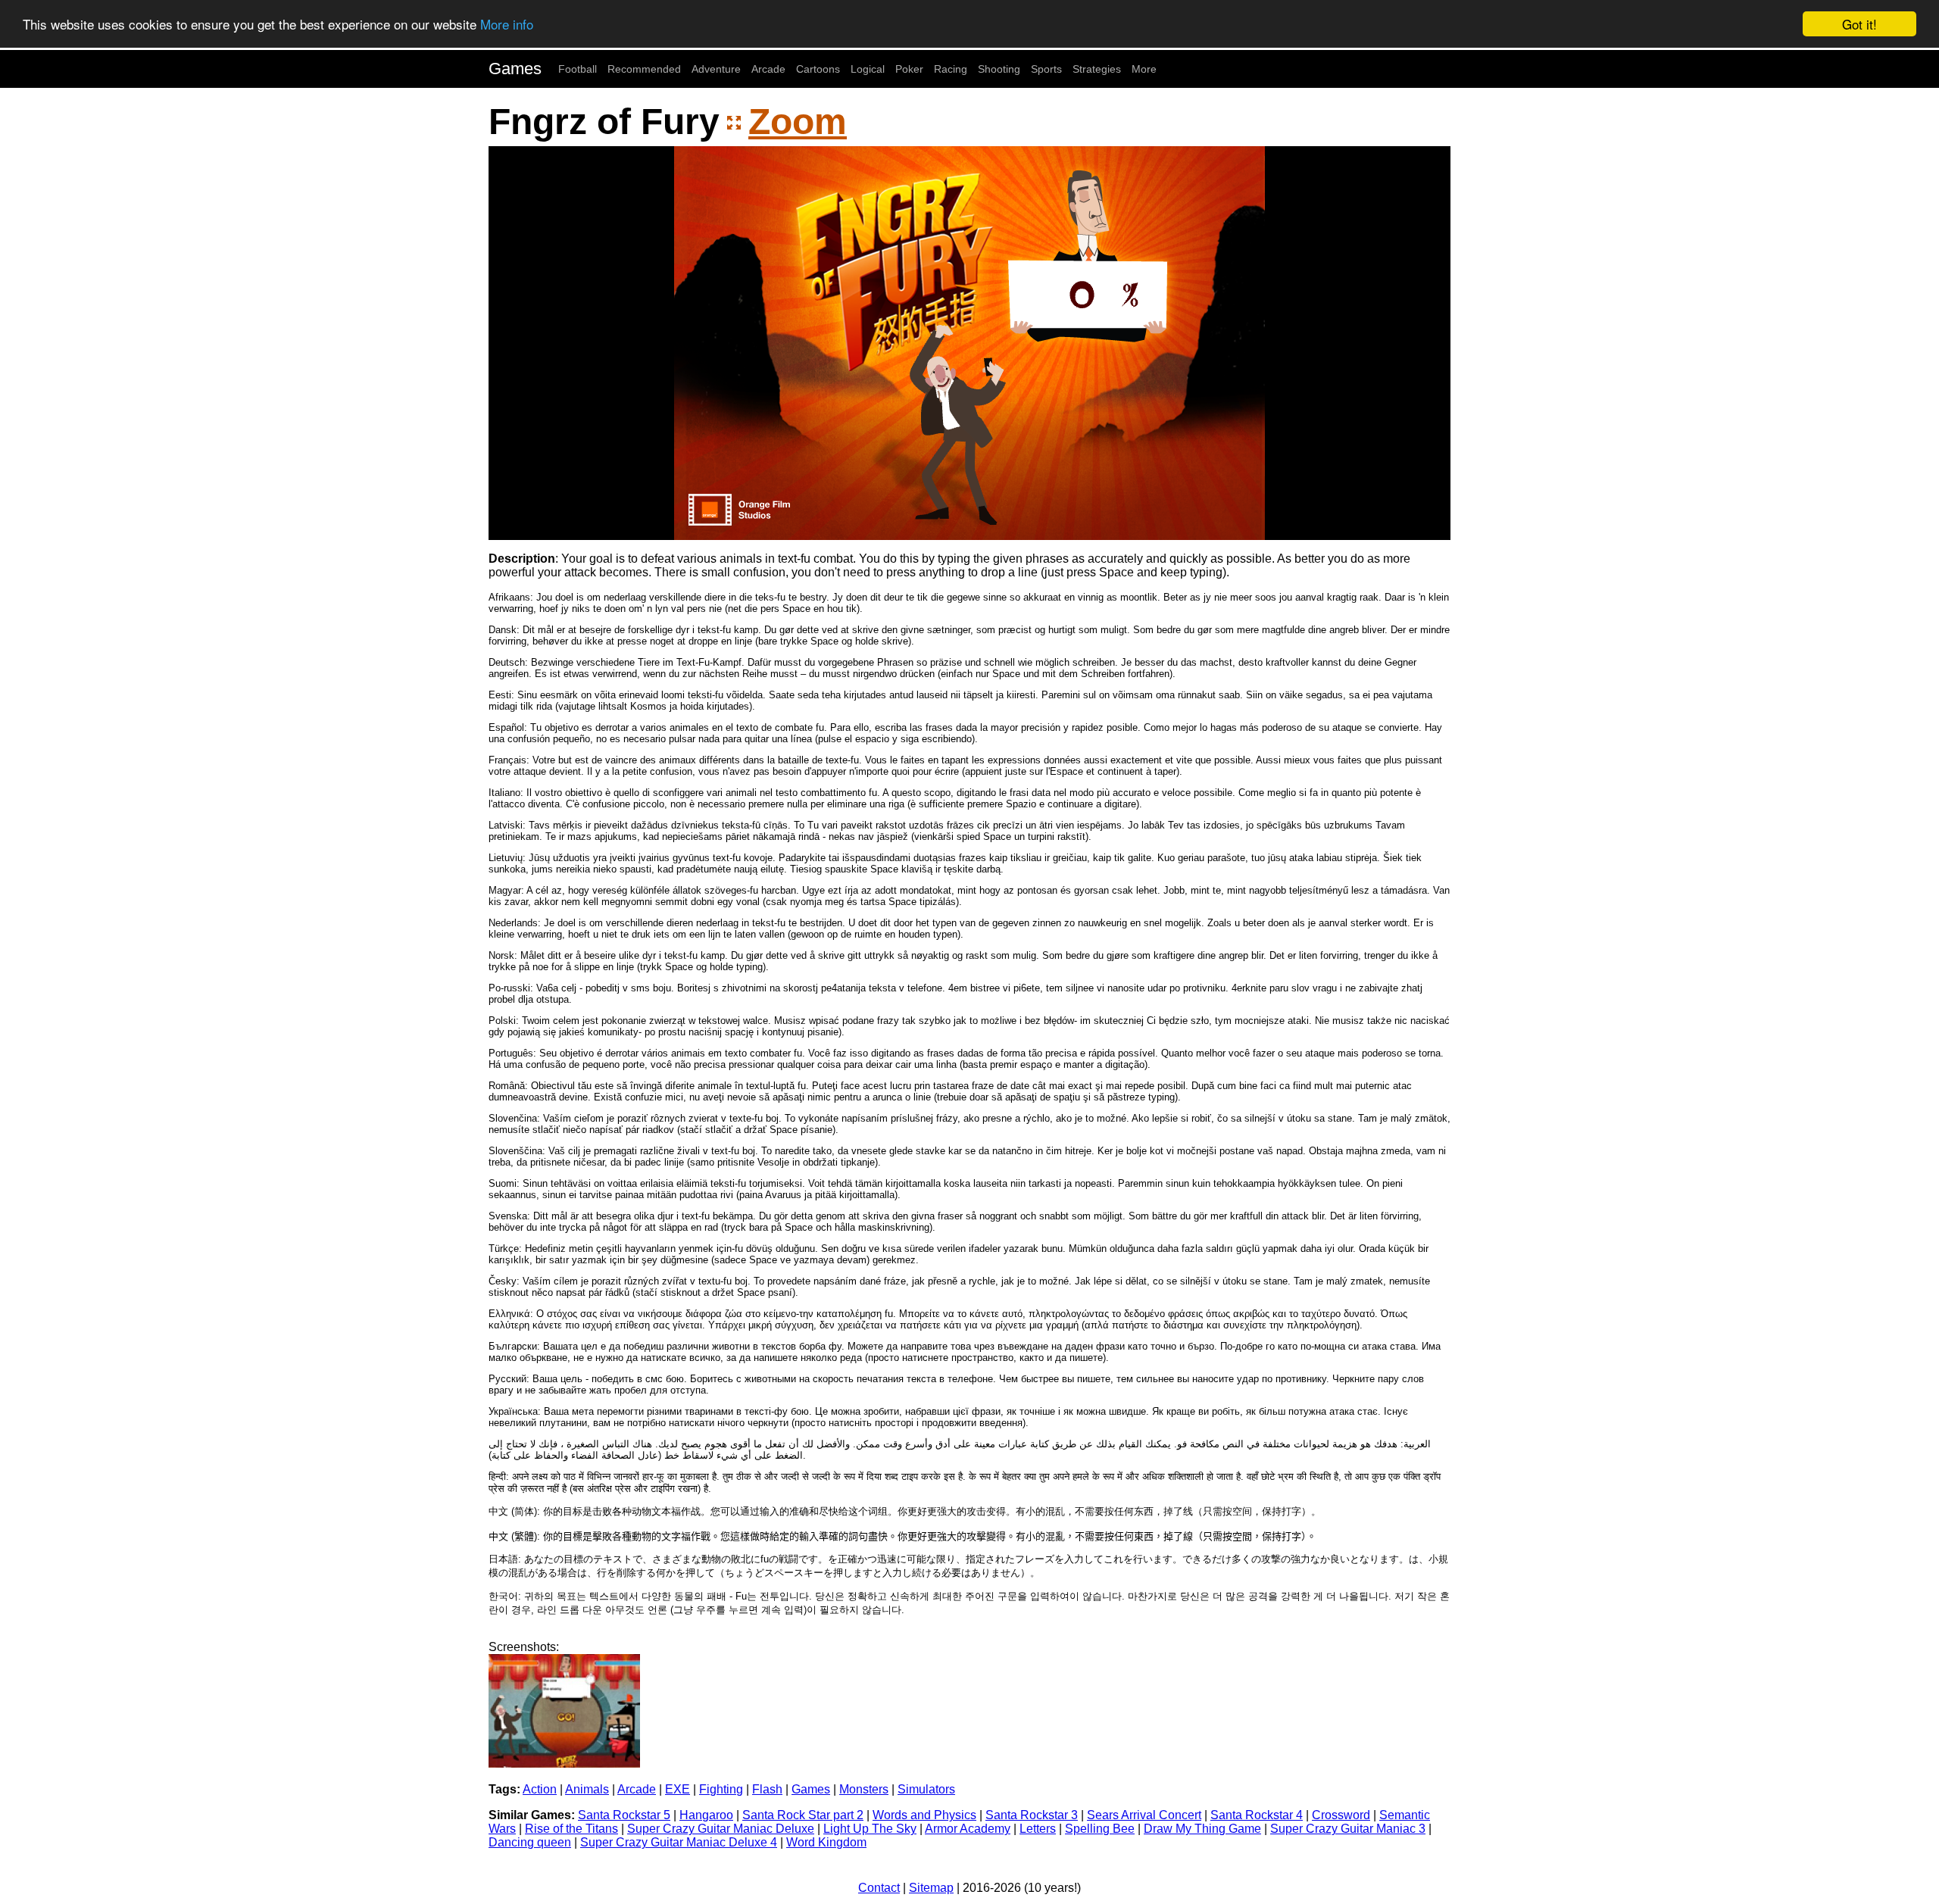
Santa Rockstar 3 (1032, 1815)
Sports (1046, 69)
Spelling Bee (1100, 1829)
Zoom (798, 122)
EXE (678, 1789)
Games (515, 69)
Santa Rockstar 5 (624, 1815)
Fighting (721, 1789)
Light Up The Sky (870, 1829)
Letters (1038, 1829)
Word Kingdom (826, 1842)
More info (507, 25)
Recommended (644, 69)
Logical (868, 69)
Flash (767, 1789)
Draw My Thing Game (1202, 1829)
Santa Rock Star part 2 (803, 1815)
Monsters (864, 1789)
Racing (951, 69)
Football (578, 69)
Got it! (1859, 24)
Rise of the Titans (571, 1829)
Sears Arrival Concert (1144, 1815)
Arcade (768, 69)
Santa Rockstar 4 (1257, 1815)
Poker (909, 69)
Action (540, 1789)
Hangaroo (706, 1815)
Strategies (1097, 69)
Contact (879, 1888)
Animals (587, 1789)
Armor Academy (968, 1829)
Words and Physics (924, 1815)
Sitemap (931, 1888)
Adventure (716, 69)
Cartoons (818, 69)
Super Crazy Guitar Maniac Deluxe (721, 1829)
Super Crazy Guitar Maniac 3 (1348, 1829)
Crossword (1341, 1815)
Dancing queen (530, 1842)
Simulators (926, 1789)
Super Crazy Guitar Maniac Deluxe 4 (679, 1842)
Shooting (999, 69)
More (1144, 69)
